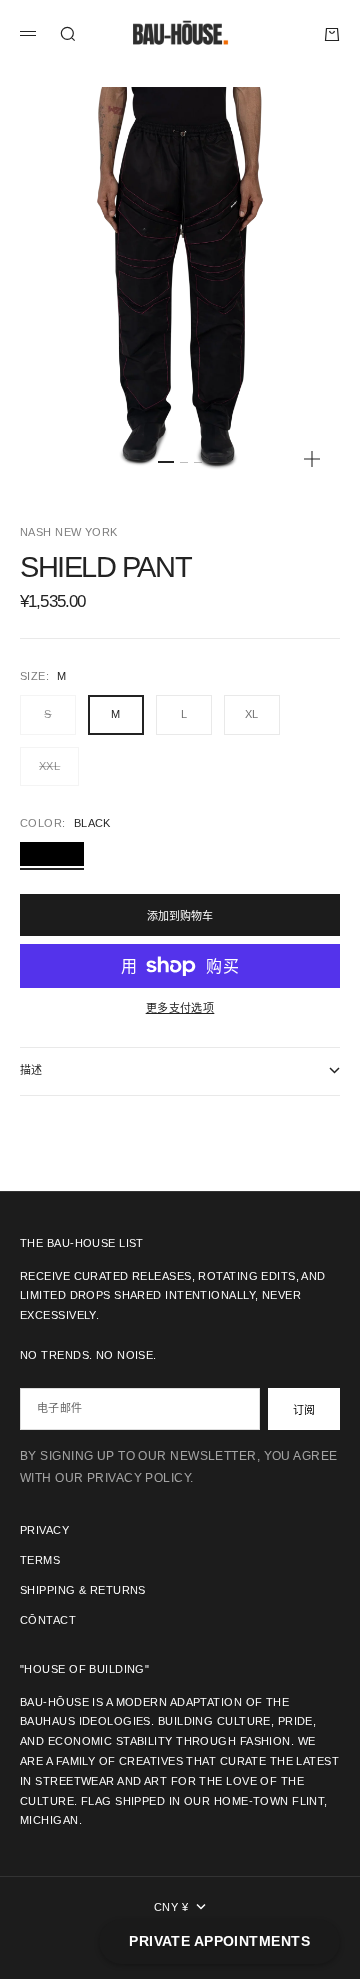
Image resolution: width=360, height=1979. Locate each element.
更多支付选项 (180, 1008)
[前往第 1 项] (166, 462)
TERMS (40, 1560)
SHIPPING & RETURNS (83, 1590)
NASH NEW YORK (69, 532)
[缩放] (312, 459)
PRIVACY (44, 1530)
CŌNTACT (48, 1620)
